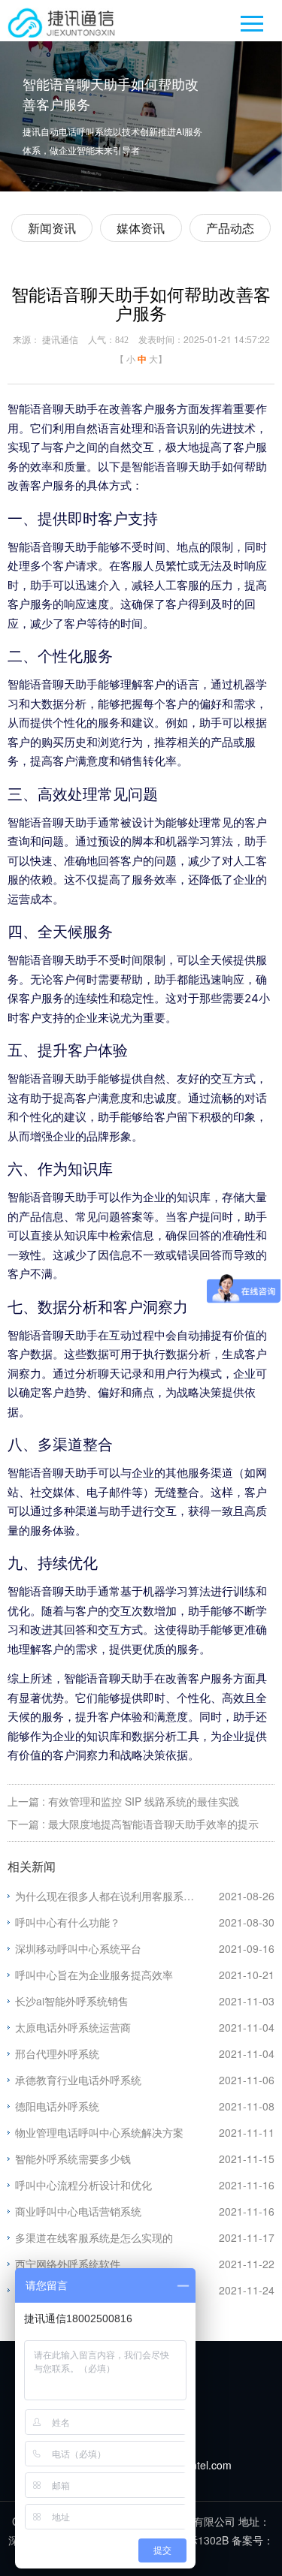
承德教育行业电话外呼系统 (78, 2080)
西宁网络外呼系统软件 (68, 2264)
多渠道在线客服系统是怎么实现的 (94, 2237)
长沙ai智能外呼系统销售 (72, 2001)
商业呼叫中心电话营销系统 (78, 2211)
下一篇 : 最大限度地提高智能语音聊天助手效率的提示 (133, 1824)
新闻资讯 (52, 228)
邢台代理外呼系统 (57, 2053)
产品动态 (230, 228)
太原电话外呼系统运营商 (73, 2027)
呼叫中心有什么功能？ (68, 1922)
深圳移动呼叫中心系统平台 (78, 1948)
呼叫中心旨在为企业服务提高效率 (94, 1975)
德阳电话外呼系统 (57, 2106)
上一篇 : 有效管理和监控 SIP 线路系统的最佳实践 (123, 1801)
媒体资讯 (141, 228)
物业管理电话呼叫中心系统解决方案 (99, 2132)
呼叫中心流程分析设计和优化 (83, 2185)
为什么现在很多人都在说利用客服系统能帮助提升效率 (117, 1896)
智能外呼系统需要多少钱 (73, 2159)
